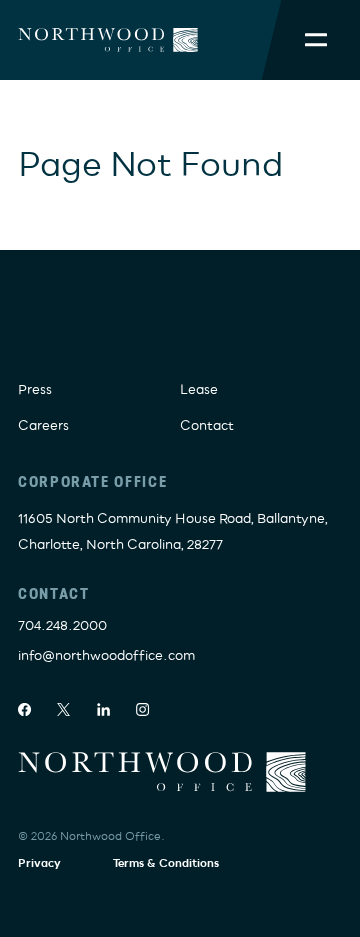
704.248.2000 (62, 626)
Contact (207, 426)
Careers (43, 426)
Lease (199, 390)
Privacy (39, 863)
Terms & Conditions (166, 863)
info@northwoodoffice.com (106, 656)
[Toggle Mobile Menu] (316, 40)
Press (35, 390)
